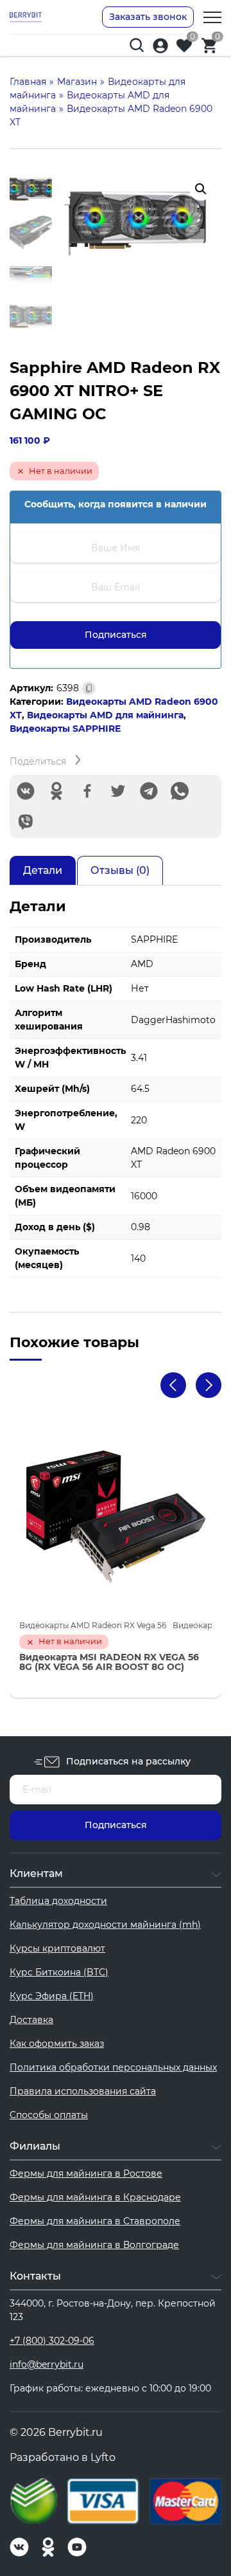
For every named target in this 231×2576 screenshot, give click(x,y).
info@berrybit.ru (47, 2364)
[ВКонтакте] (26, 791)
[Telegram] (149, 791)
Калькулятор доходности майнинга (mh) (105, 1925)
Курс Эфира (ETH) (52, 1996)
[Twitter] (118, 791)
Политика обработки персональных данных (113, 2067)
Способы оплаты (49, 2115)
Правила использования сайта (83, 2091)
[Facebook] (87, 791)
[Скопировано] (89, 688)
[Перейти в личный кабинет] (160, 46)
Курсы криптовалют (57, 1948)
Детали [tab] (43, 870)
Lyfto (103, 2457)
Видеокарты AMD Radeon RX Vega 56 (93, 1625)
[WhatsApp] (180, 791)
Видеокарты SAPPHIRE (65, 729)
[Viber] (26, 822)
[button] (201, 189)
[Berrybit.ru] (26, 17)
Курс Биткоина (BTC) (59, 1972)
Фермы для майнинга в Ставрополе (95, 2221)
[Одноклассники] (56, 791)
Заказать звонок (148, 17)
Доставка (31, 2020)
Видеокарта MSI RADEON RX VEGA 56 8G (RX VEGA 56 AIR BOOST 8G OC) (109, 1663)
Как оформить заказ (57, 2044)
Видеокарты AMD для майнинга (105, 715)
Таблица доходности (58, 1901)
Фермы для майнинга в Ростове (86, 2173)
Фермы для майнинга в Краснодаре (95, 2197)
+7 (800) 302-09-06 (52, 2341)
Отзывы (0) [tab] (120, 870)
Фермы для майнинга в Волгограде (94, 2245)
